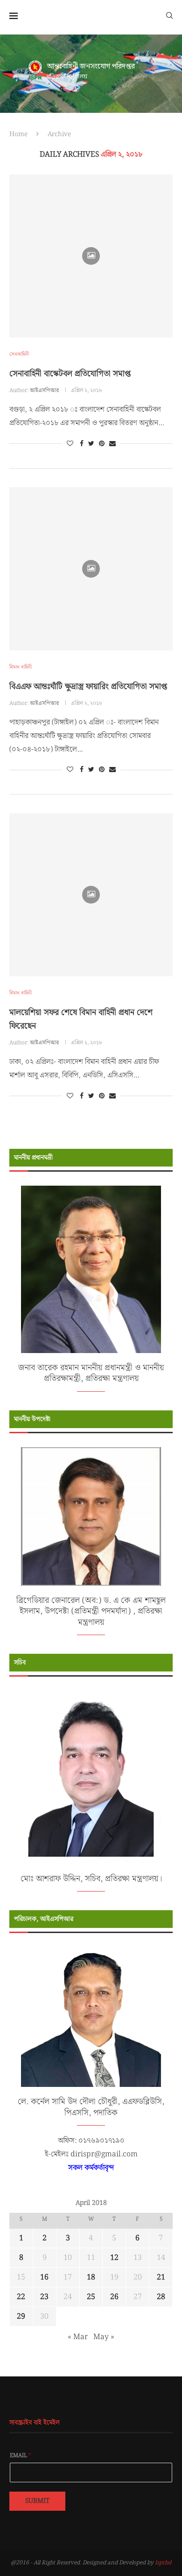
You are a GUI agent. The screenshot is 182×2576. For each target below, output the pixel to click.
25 (91, 2297)
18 (91, 2277)
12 (114, 2258)
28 (161, 2297)
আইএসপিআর (44, 390)
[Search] (169, 15)
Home (18, 134)
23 (44, 2297)
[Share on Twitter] (91, 444)
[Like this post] (70, 444)
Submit (37, 2501)
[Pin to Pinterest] (102, 444)
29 (21, 2317)
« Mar (78, 2337)
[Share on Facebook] (82, 444)
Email (21, 2456)
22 (21, 2297)
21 (161, 2277)
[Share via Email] (112, 444)
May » (104, 2337)
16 (44, 2277)
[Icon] (91, 256)
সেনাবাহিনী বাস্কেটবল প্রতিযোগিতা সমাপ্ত (70, 374)
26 (114, 2297)
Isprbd (163, 2563)
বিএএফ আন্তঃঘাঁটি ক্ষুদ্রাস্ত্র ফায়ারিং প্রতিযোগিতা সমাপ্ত (88, 687)
